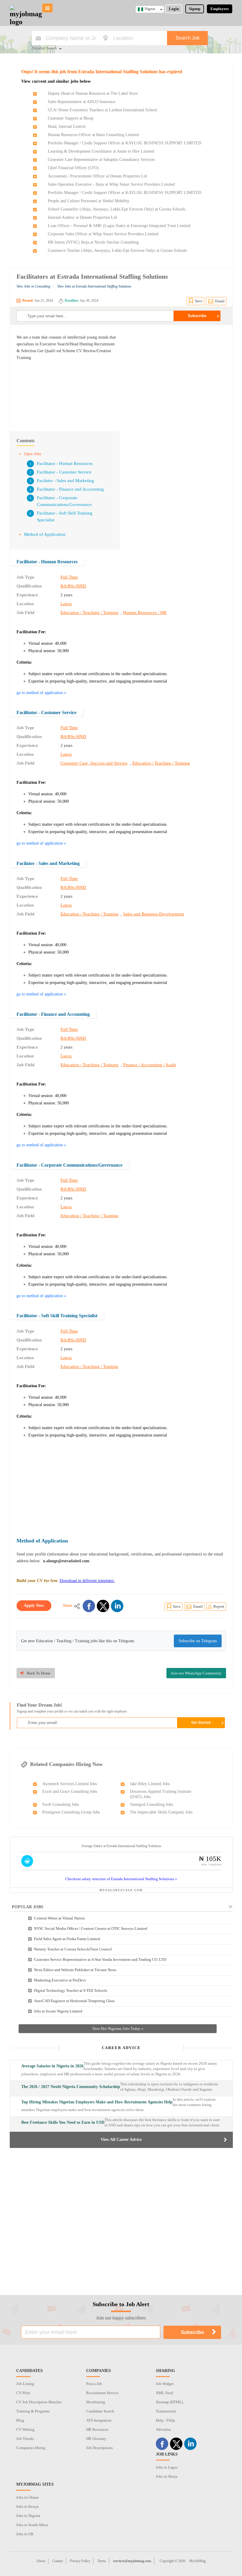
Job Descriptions (99, 2448)
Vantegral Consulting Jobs (151, 1804)
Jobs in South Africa (32, 2525)
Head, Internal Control (67, 126)
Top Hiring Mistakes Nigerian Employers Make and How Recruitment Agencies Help (97, 2102)
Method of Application (45, 534)
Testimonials (166, 2411)
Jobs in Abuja (167, 2476)
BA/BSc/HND (73, 586)
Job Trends (25, 2439)
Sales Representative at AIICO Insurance (82, 102)
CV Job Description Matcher (39, 2402)
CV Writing (25, 2429)
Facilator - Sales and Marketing (66, 481)
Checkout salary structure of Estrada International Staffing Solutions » (121, 1879)
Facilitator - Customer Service (64, 472)
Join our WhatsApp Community (196, 1673)
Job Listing (25, 2384)
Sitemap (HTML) (169, 2402)
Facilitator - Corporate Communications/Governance (70, 1165)
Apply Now (34, 1605)
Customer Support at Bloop (71, 118)
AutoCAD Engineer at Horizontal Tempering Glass (74, 2001)
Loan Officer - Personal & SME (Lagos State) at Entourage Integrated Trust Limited (119, 226)
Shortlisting (96, 2402)
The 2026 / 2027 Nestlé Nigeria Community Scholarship (71, 2087)
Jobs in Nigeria (28, 2516)
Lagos (66, 604)
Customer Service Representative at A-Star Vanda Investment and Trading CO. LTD (100, 1959)
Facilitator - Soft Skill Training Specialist (57, 1316)
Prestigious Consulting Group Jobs (71, 1812)
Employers (220, 9)
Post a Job (94, 2384)
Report (219, 1606)
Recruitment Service (102, 2393)
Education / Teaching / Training (89, 613)
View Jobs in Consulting (33, 286)
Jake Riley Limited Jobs (150, 1784)
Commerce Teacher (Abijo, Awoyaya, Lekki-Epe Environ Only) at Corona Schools (117, 250)
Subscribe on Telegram (198, 1641)
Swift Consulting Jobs (60, 1804)
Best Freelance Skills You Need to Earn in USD (63, 2122)
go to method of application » (41, 693)
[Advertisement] (176, 375)
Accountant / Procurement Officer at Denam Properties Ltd (97, 176)
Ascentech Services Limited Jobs (70, 1784)
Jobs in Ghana (27, 2497)
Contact (58, 2561)
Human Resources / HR (145, 613)
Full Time (69, 577)
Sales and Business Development (153, 914)
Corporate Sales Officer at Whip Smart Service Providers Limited (103, 234)
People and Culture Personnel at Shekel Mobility (89, 201)
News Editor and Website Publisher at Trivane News (75, 1970)
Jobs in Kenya (27, 2506)
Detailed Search (44, 48)
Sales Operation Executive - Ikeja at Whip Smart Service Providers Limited (111, 184)
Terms (102, 2561)
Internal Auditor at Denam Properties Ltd (82, 217)
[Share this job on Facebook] (89, 1606)
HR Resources (97, 2429)
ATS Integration (99, 2420)
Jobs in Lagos (167, 2467)
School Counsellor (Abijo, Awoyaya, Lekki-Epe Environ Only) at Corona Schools (117, 209)
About (41, 2561)
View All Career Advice (121, 2140)
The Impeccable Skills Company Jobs (161, 1812)
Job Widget (165, 2384)
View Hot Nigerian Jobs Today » (118, 2029)
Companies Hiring (31, 2448)
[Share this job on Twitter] (103, 1606)
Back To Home (39, 1673)
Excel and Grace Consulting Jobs (70, 1791)
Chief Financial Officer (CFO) (73, 168)
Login (174, 9)
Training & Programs (33, 2411)
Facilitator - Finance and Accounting (70, 489)
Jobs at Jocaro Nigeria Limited (58, 2011)
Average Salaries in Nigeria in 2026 (52, 2066)
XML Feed (164, 2393)
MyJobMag (197, 2561)
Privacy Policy (80, 2561)
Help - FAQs (165, 2420)
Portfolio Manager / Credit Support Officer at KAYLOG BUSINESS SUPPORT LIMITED (125, 143)
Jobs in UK (25, 2534)
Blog (20, 2420)
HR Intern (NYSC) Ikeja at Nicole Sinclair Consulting (93, 242)
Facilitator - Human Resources (65, 463)
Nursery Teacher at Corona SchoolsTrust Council (73, 1949)
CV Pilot (23, 2393)
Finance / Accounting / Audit (149, 1065)
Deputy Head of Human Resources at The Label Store (93, 93)
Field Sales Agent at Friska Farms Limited (67, 1939)
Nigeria (150, 9)
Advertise (163, 2429)
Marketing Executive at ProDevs (60, 1980)
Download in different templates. (87, 1581)
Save (199, 301)
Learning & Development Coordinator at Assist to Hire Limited (101, 151)
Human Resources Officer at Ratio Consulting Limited (93, 135)
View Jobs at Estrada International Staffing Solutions (94, 286)
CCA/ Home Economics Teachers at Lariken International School (102, 110)
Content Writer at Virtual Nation (59, 1918)
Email (220, 301)
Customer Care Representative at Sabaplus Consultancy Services (101, 160)
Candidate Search (100, 2411)
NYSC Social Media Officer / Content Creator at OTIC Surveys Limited (91, 1928)
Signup (195, 9)
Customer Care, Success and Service (94, 763)
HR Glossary (96, 2439)
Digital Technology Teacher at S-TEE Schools (71, 1990)
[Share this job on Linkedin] (117, 1606)
